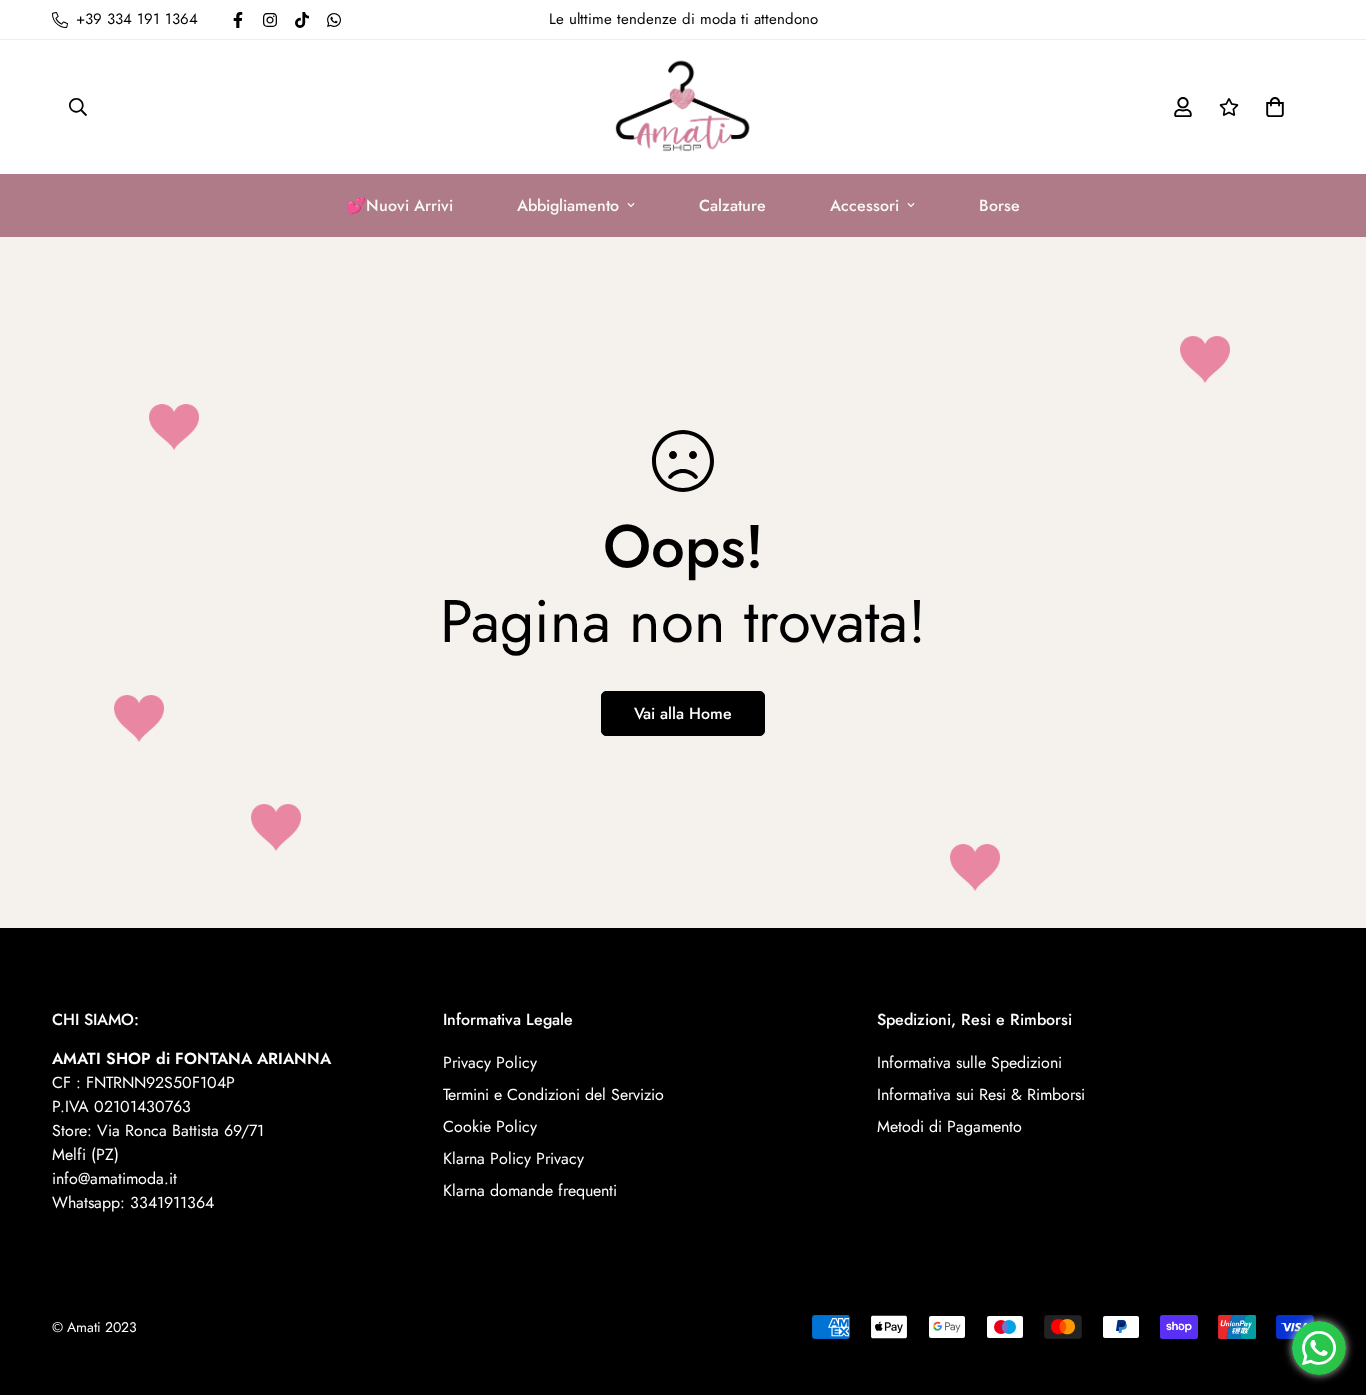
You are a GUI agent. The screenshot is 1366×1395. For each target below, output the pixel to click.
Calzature (732, 205)
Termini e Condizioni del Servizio (553, 1094)
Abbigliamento (568, 205)
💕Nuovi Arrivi (399, 205)
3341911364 (172, 1202)
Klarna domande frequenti (530, 1190)
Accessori (864, 205)
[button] (1271, 107)
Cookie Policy (490, 1126)
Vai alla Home (683, 713)
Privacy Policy (490, 1062)
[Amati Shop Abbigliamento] (683, 107)
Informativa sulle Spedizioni (969, 1062)
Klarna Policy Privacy (513, 1158)
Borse (999, 205)
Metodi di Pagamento (949, 1126)
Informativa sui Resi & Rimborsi (981, 1094)
